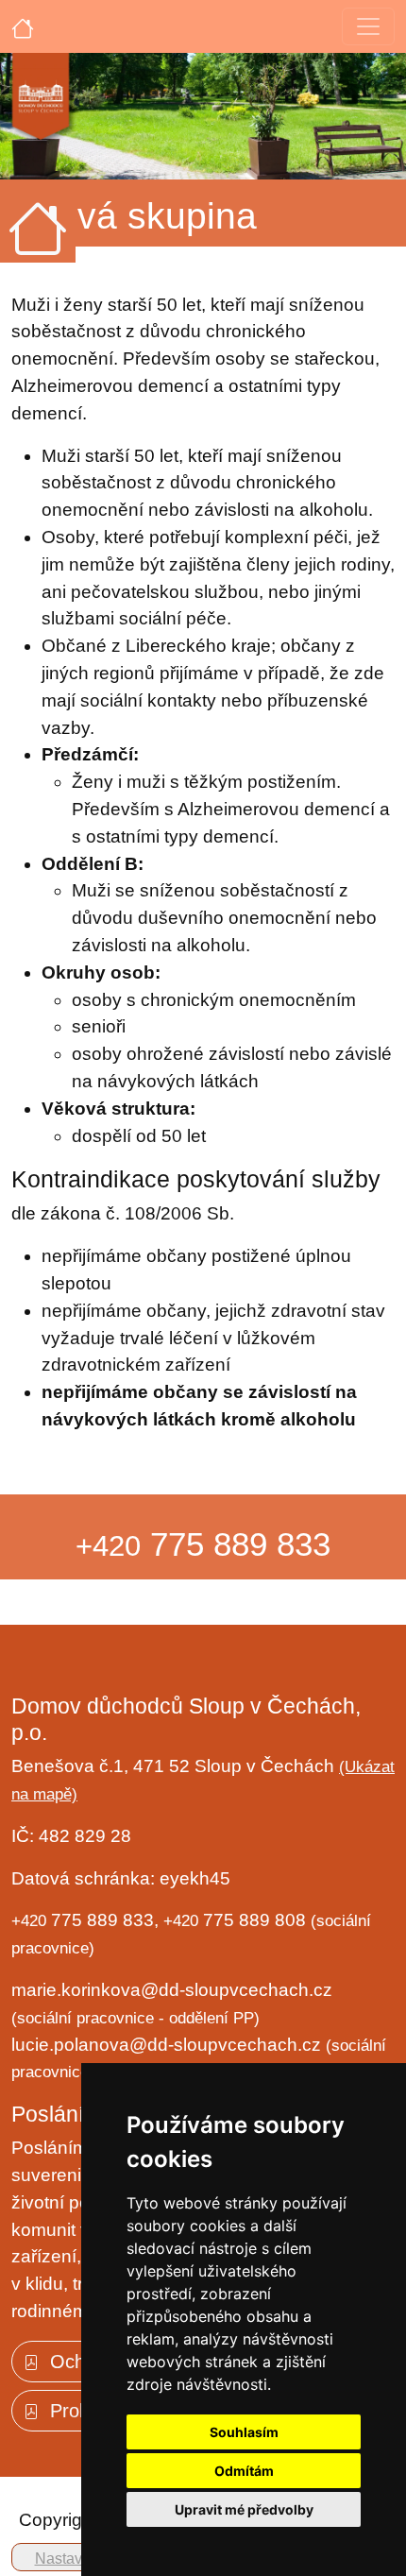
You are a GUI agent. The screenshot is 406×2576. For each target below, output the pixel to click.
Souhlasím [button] (244, 2432)
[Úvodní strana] (23, 26)
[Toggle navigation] (368, 26)
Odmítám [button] (244, 2471)
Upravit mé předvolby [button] (244, 2509)
